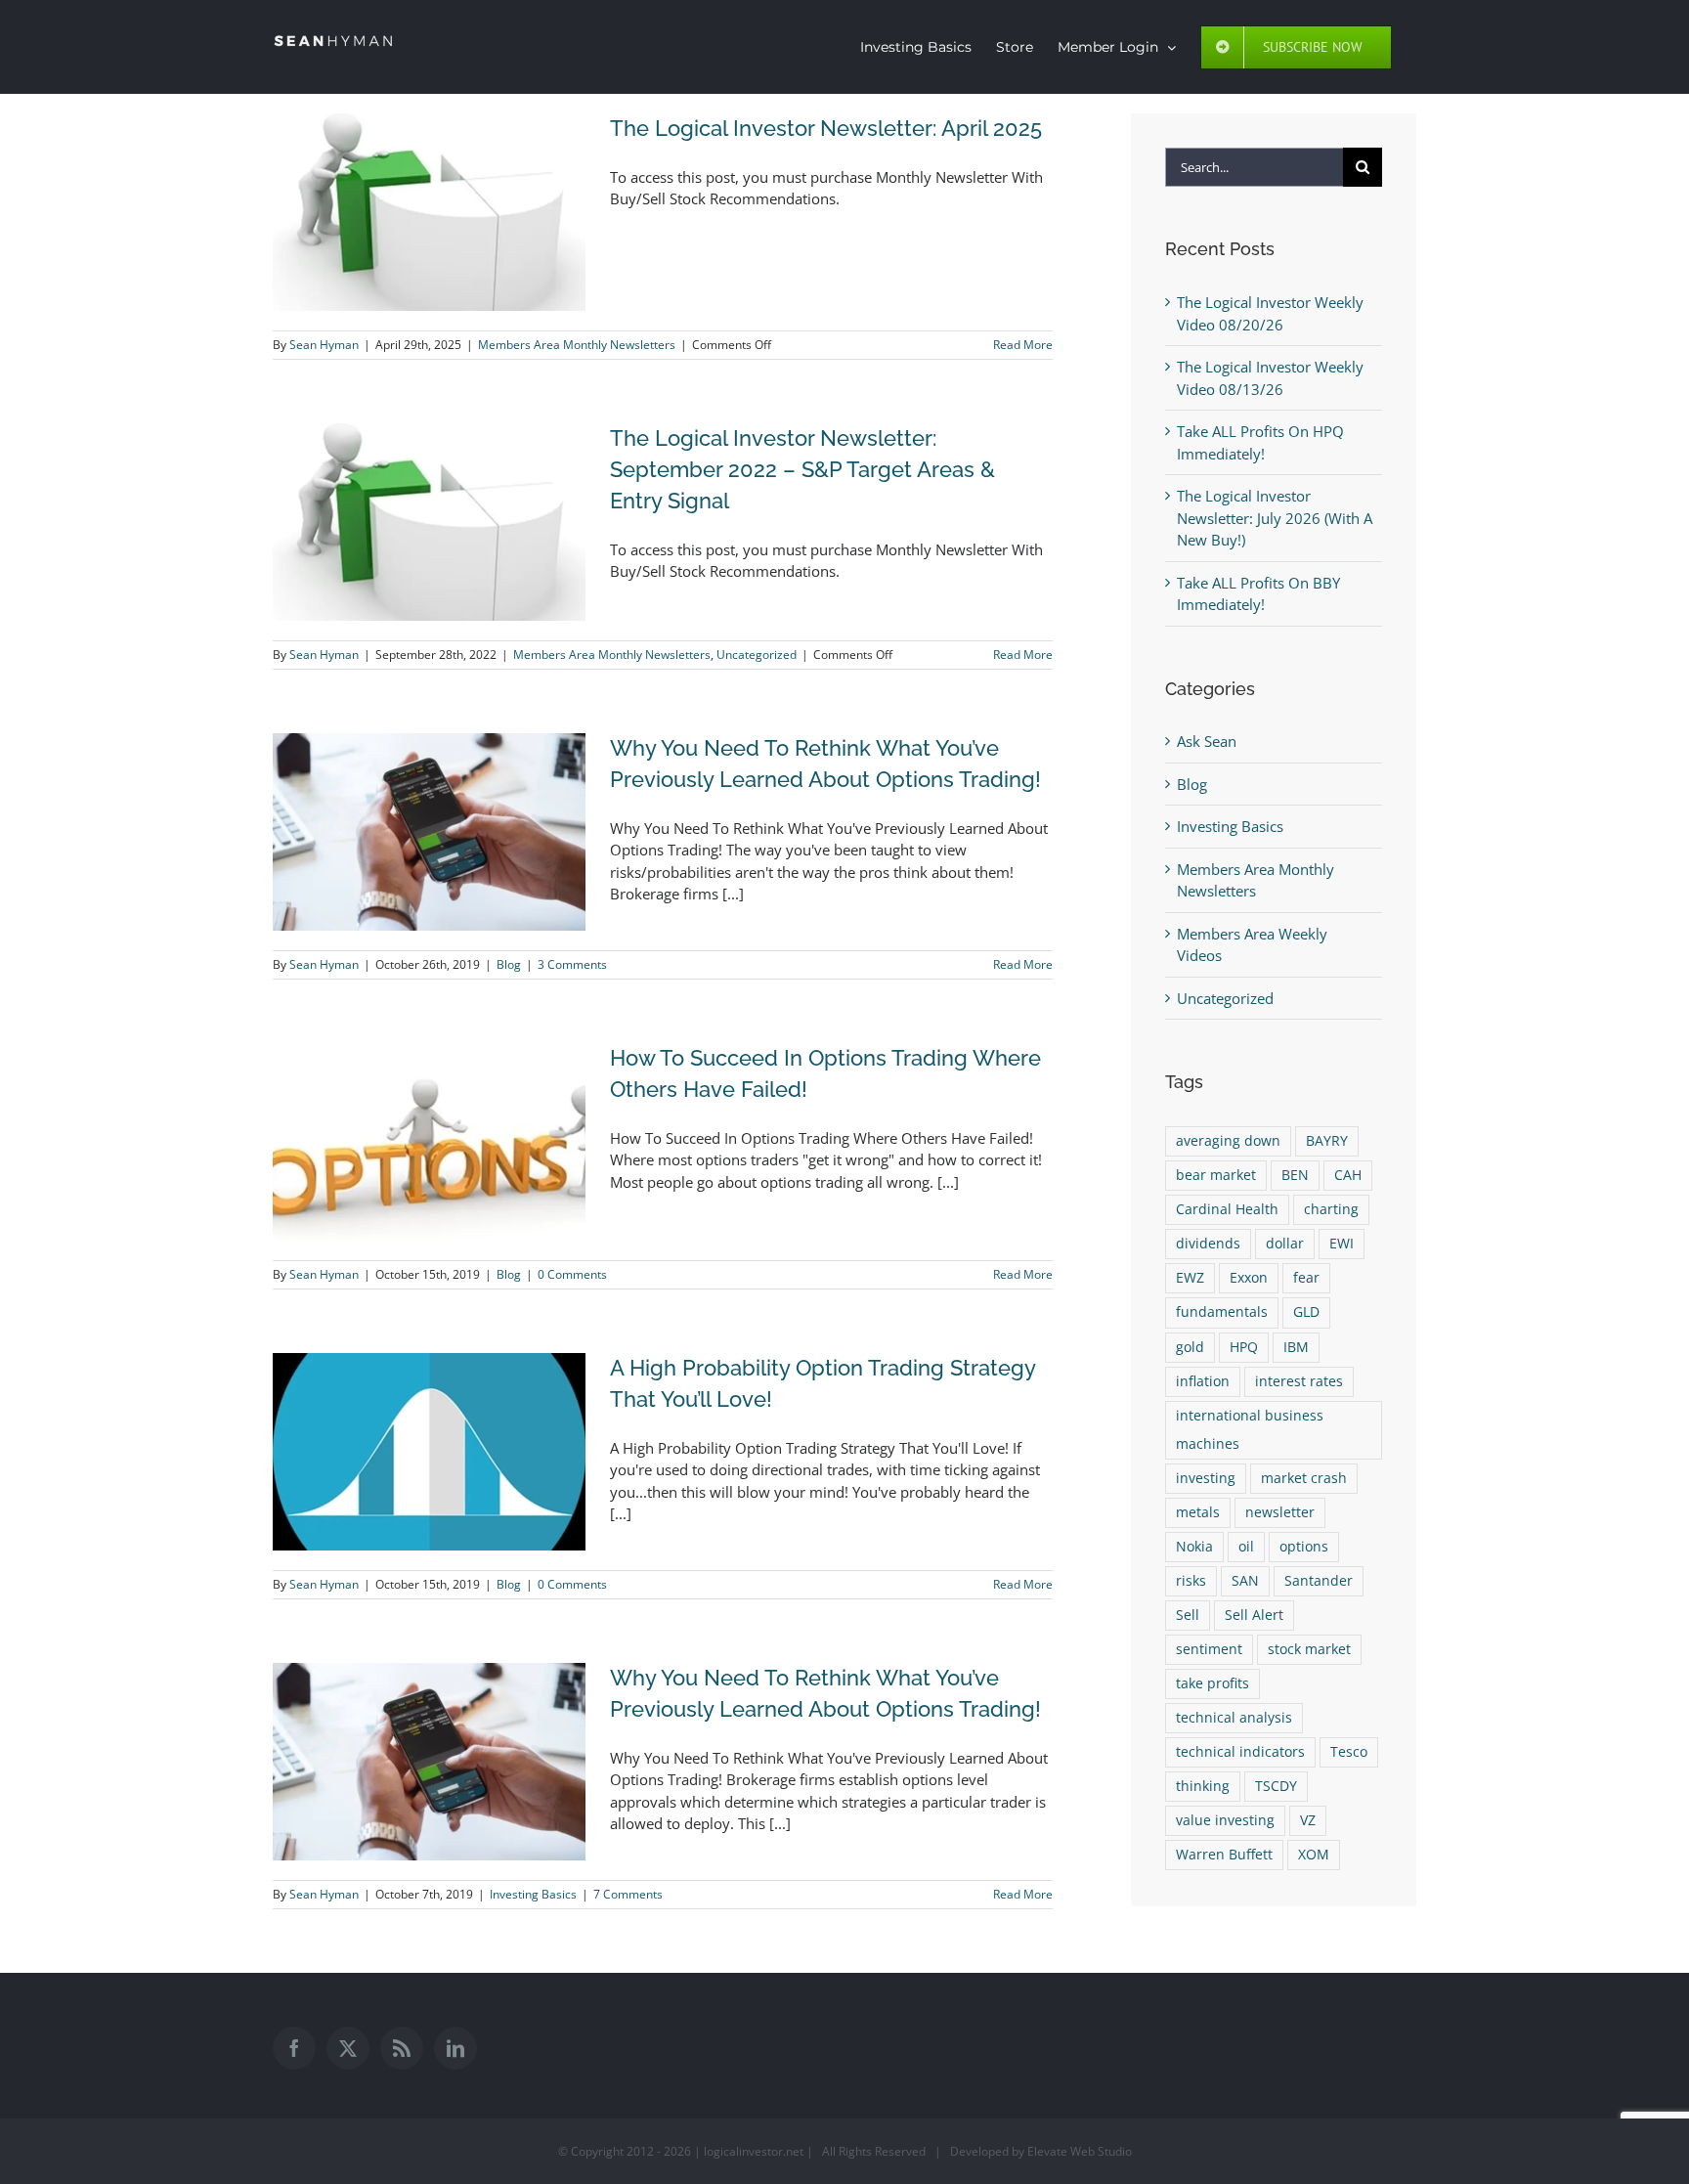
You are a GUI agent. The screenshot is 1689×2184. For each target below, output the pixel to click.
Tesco (1349, 1752)
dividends (1208, 1244)
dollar (1285, 1244)
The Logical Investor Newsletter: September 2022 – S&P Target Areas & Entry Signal (802, 469)
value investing (1225, 1820)
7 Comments (628, 1894)
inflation (1203, 1381)
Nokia (1194, 1547)
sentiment (1209, 1649)
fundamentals (1222, 1312)
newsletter (1280, 1512)
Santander (1319, 1581)
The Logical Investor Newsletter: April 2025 (826, 128)
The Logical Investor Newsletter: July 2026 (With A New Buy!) (1275, 518)
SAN (1245, 1581)
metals (1198, 1512)
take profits (1213, 1683)
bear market (1216, 1175)
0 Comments (572, 1274)
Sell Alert (1254, 1615)
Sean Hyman (324, 345)
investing (1206, 1478)
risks (1191, 1581)
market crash (1304, 1478)
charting (1331, 1209)
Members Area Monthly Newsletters (577, 345)
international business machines (1250, 1430)
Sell (1188, 1615)
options (1304, 1547)
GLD (1306, 1312)
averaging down (1228, 1141)
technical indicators (1240, 1752)
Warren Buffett (1224, 1855)
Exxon (1249, 1278)
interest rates (1299, 1381)
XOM (1314, 1855)
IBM (1296, 1347)
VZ (1308, 1820)
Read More (1023, 345)
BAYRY (1327, 1141)
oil (1246, 1547)
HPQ (1244, 1347)
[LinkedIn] (455, 2048)
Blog (509, 964)
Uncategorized (757, 655)
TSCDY (1276, 1786)
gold (1190, 1347)
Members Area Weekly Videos (1252, 945)
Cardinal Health (1227, 1209)
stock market (1309, 1649)
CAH (1348, 1175)
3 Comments (572, 964)
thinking (1203, 1786)
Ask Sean (1207, 741)
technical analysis (1234, 1718)
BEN (1295, 1175)
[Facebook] (294, 2048)
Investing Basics (533, 1894)
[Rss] (402, 2048)
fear (1306, 1278)
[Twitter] (348, 2048)
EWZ (1190, 1278)
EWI (1342, 1244)
